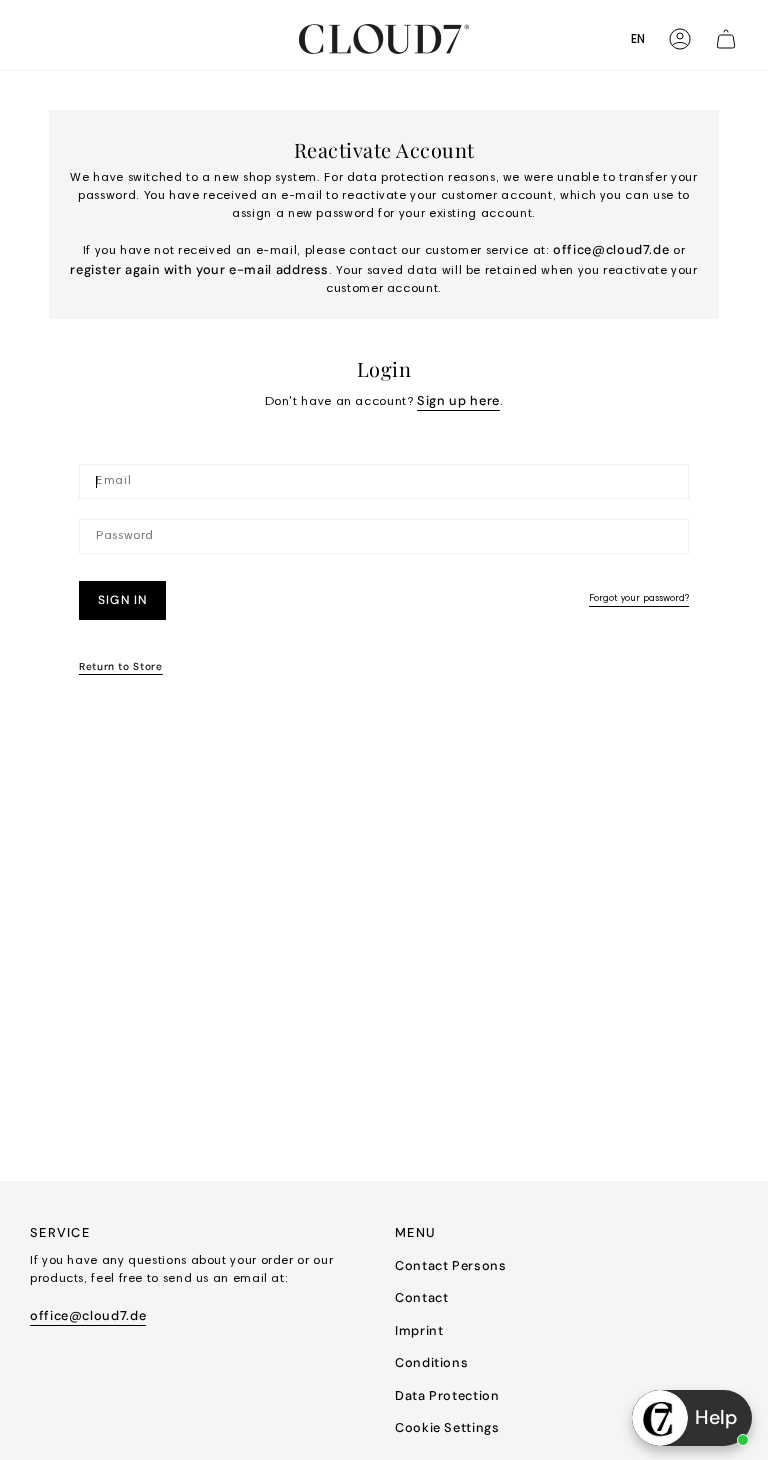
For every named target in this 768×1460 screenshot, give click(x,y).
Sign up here (458, 400)
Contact (421, 1297)
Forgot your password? (639, 599)
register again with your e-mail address (199, 269)
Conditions (431, 1362)
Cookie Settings (447, 1427)
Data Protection (447, 1395)
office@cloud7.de (611, 249)
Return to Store (121, 666)
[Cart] (726, 39)
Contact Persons (451, 1265)
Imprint (419, 1330)
